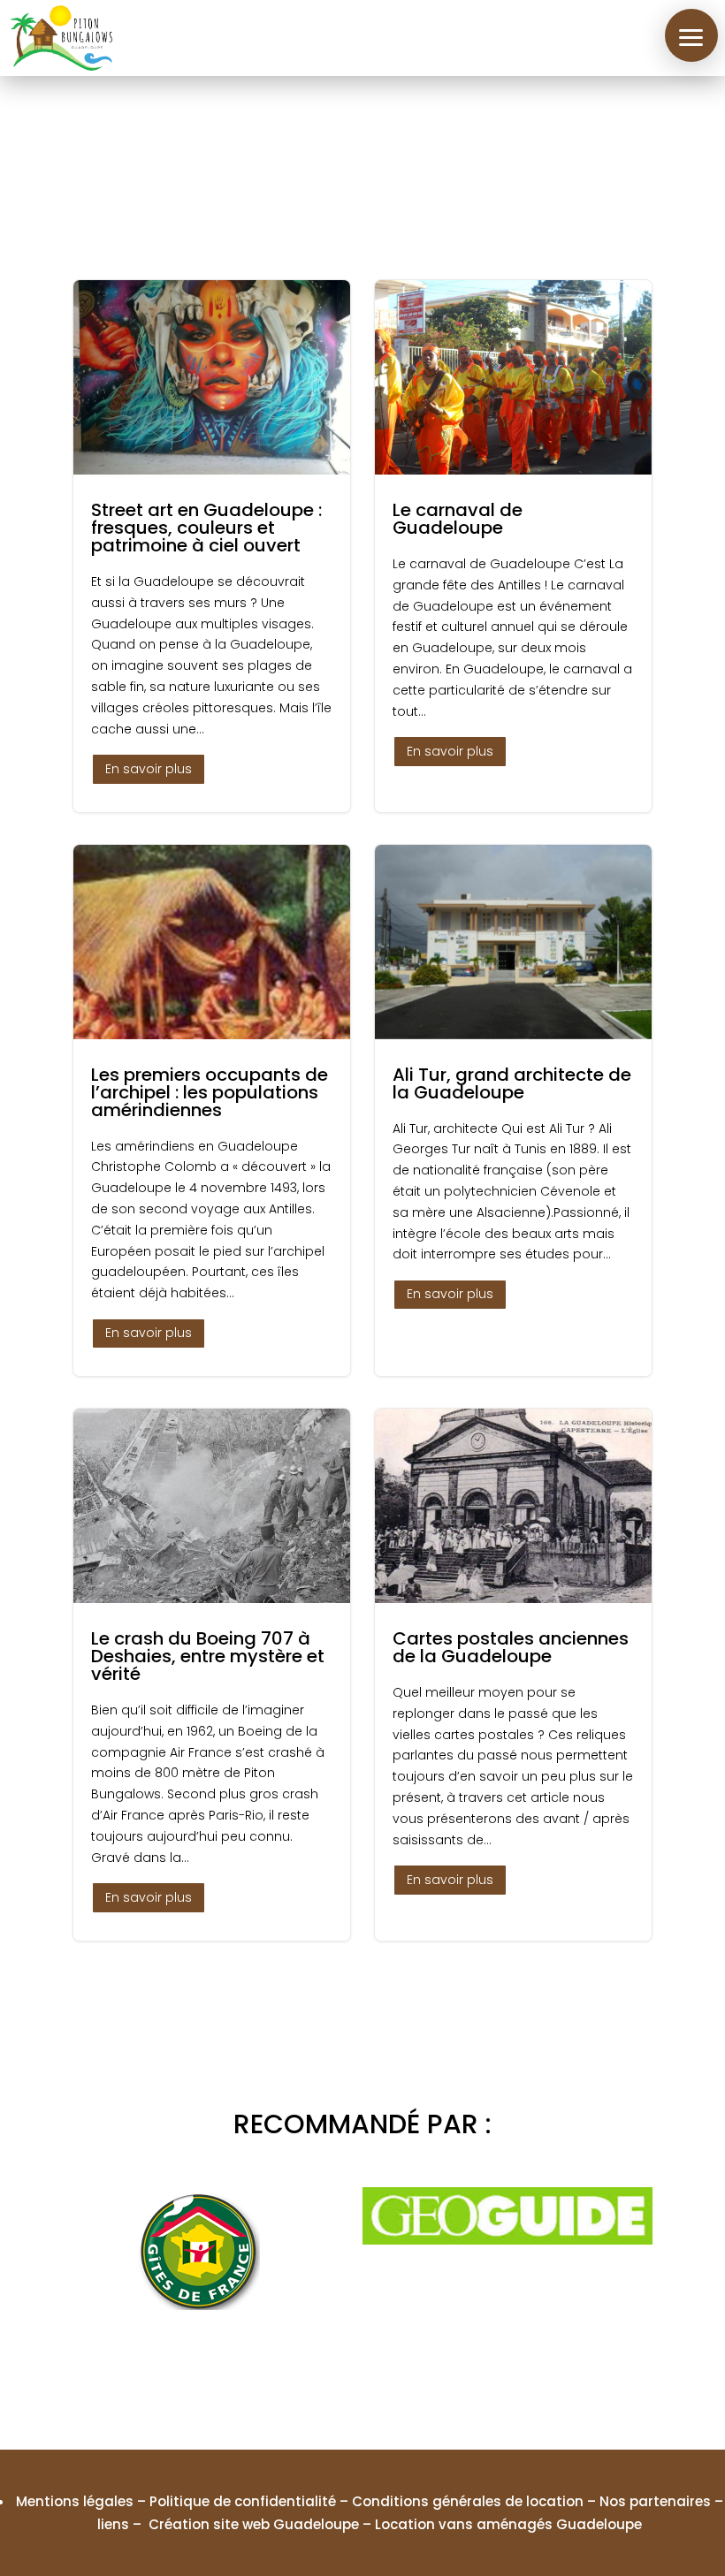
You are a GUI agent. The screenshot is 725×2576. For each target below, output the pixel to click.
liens (113, 2524)
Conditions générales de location (468, 2501)
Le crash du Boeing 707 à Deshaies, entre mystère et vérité (212, 1675)
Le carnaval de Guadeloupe (513, 546)
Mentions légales (75, 2501)
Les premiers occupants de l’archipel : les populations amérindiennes (212, 1111)
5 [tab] (389, 2370)
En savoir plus (149, 769)
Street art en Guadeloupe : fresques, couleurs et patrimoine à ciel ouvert (212, 546)
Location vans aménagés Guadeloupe (508, 2524)
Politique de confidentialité (243, 2501)
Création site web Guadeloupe (254, 2524)
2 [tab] (309, 2370)
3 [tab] (336, 2370)
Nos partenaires (655, 2501)
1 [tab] (283, 2370)
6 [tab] (416, 2370)
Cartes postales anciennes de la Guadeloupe (513, 1675)
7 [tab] (442, 2370)
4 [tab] (362, 2370)
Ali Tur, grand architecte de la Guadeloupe (513, 1111)
